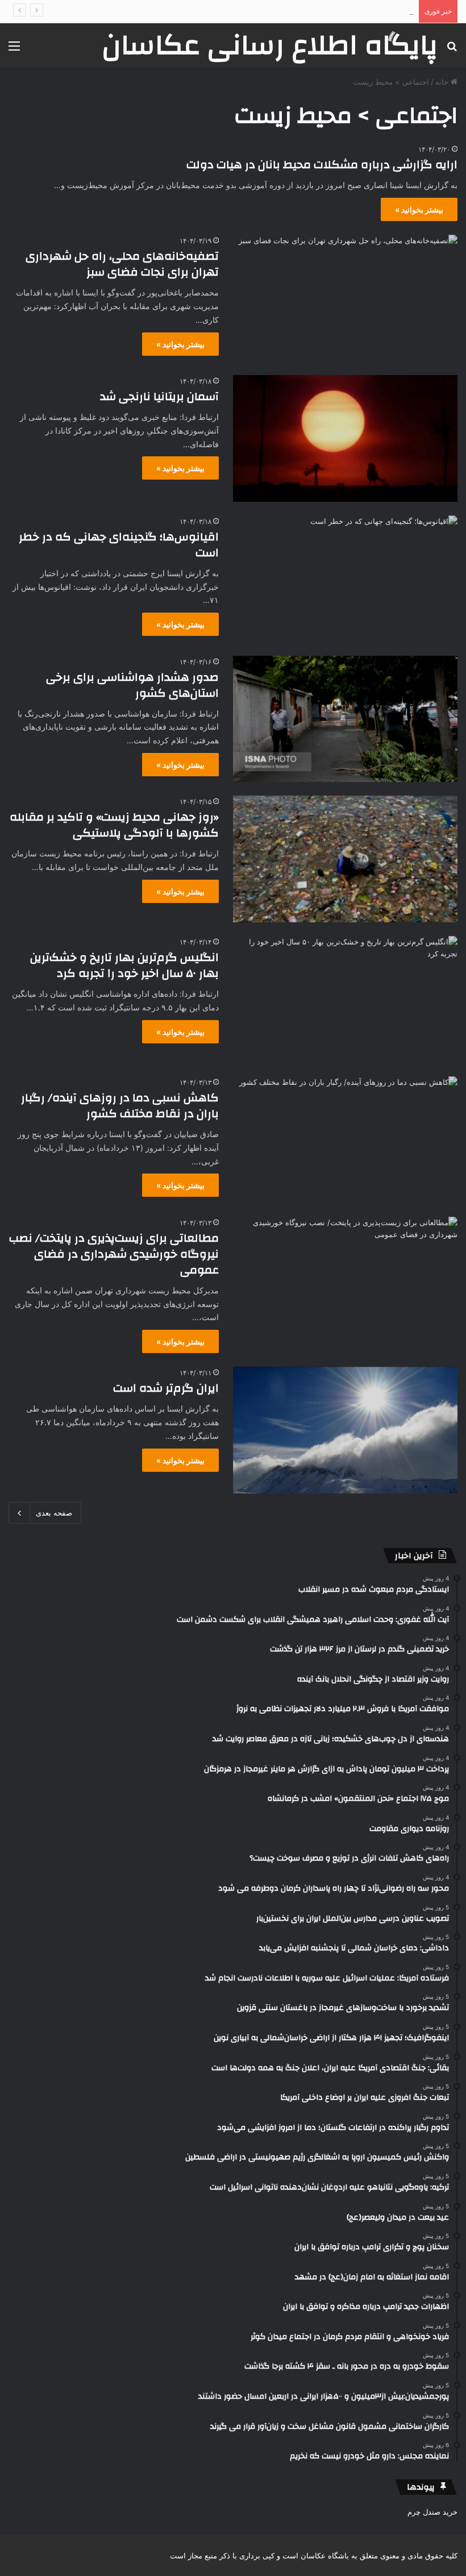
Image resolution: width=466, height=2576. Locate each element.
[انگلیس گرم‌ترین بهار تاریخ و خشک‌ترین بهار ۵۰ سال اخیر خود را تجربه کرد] (345, 999)
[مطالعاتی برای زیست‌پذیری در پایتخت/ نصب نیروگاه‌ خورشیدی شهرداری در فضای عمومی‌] (345, 1280)
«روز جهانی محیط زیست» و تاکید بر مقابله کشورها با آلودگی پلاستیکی (114, 825)
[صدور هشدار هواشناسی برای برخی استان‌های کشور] (345, 719)
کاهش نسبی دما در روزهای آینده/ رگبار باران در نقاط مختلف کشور (120, 1106)
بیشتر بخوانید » (419, 209)
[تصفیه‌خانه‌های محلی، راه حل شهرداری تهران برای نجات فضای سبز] (345, 298)
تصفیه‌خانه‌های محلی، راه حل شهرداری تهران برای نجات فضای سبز (122, 264)
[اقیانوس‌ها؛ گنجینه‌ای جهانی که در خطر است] (345, 579)
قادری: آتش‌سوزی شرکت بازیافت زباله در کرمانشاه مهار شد (318, 11)
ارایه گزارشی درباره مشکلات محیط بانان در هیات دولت (322, 165)
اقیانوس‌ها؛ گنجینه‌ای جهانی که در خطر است (119, 545)
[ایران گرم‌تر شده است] (345, 1430)
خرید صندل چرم (432, 2512)
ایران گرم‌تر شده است (166, 1388)
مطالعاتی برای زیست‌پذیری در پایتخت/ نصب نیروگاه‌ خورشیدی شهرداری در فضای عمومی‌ (114, 1254)
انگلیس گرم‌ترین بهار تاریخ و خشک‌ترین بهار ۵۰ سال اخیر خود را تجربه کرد (124, 965)
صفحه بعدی (54, 1513)
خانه (443, 82)
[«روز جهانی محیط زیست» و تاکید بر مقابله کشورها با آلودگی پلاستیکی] (345, 859)
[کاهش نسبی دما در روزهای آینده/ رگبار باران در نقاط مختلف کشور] (345, 1140)
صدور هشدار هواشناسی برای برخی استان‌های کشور (132, 685)
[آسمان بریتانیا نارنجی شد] (345, 438)
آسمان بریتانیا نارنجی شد (159, 396)
